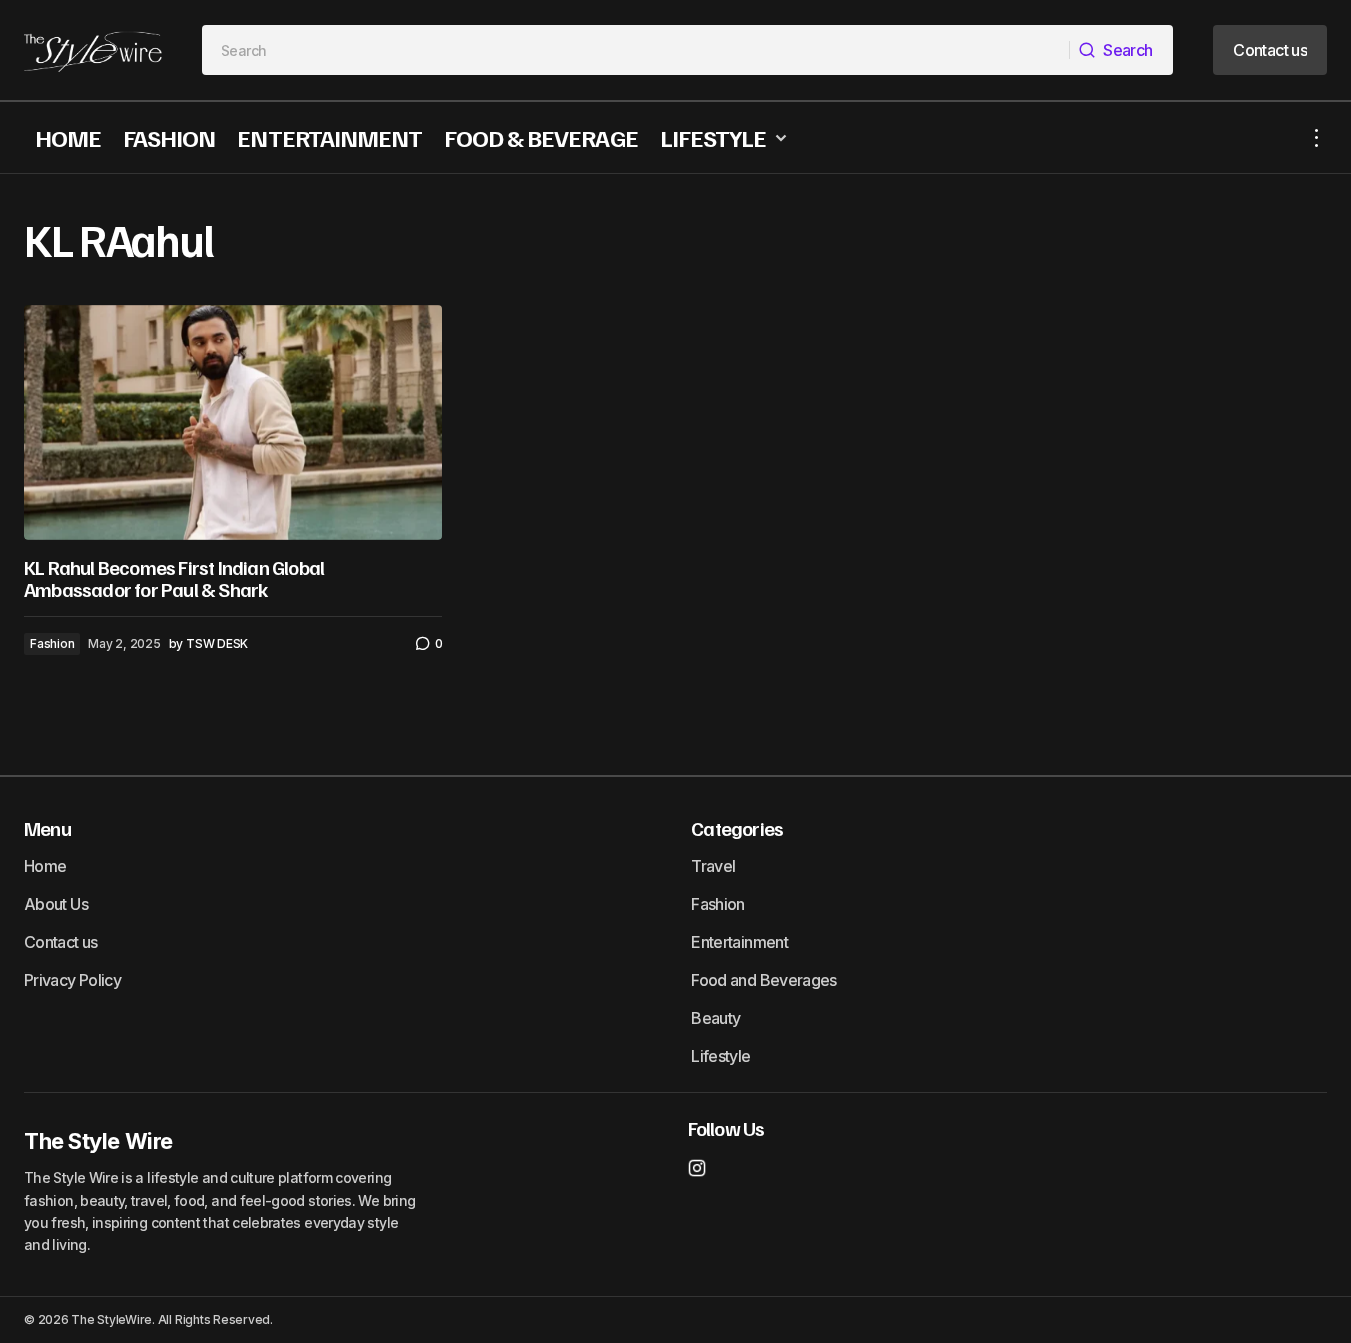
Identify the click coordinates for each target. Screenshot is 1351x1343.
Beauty (715, 1018)
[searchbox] (636, 50)
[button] (1317, 137)
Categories (737, 828)
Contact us (61, 942)
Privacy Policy (72, 980)
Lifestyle (720, 1056)
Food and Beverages (763, 980)
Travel (713, 866)
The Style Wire (98, 1141)
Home (45, 866)
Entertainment (739, 942)
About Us (56, 904)
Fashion (52, 643)
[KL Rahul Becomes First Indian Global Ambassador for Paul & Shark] (233, 422)
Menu (47, 828)
